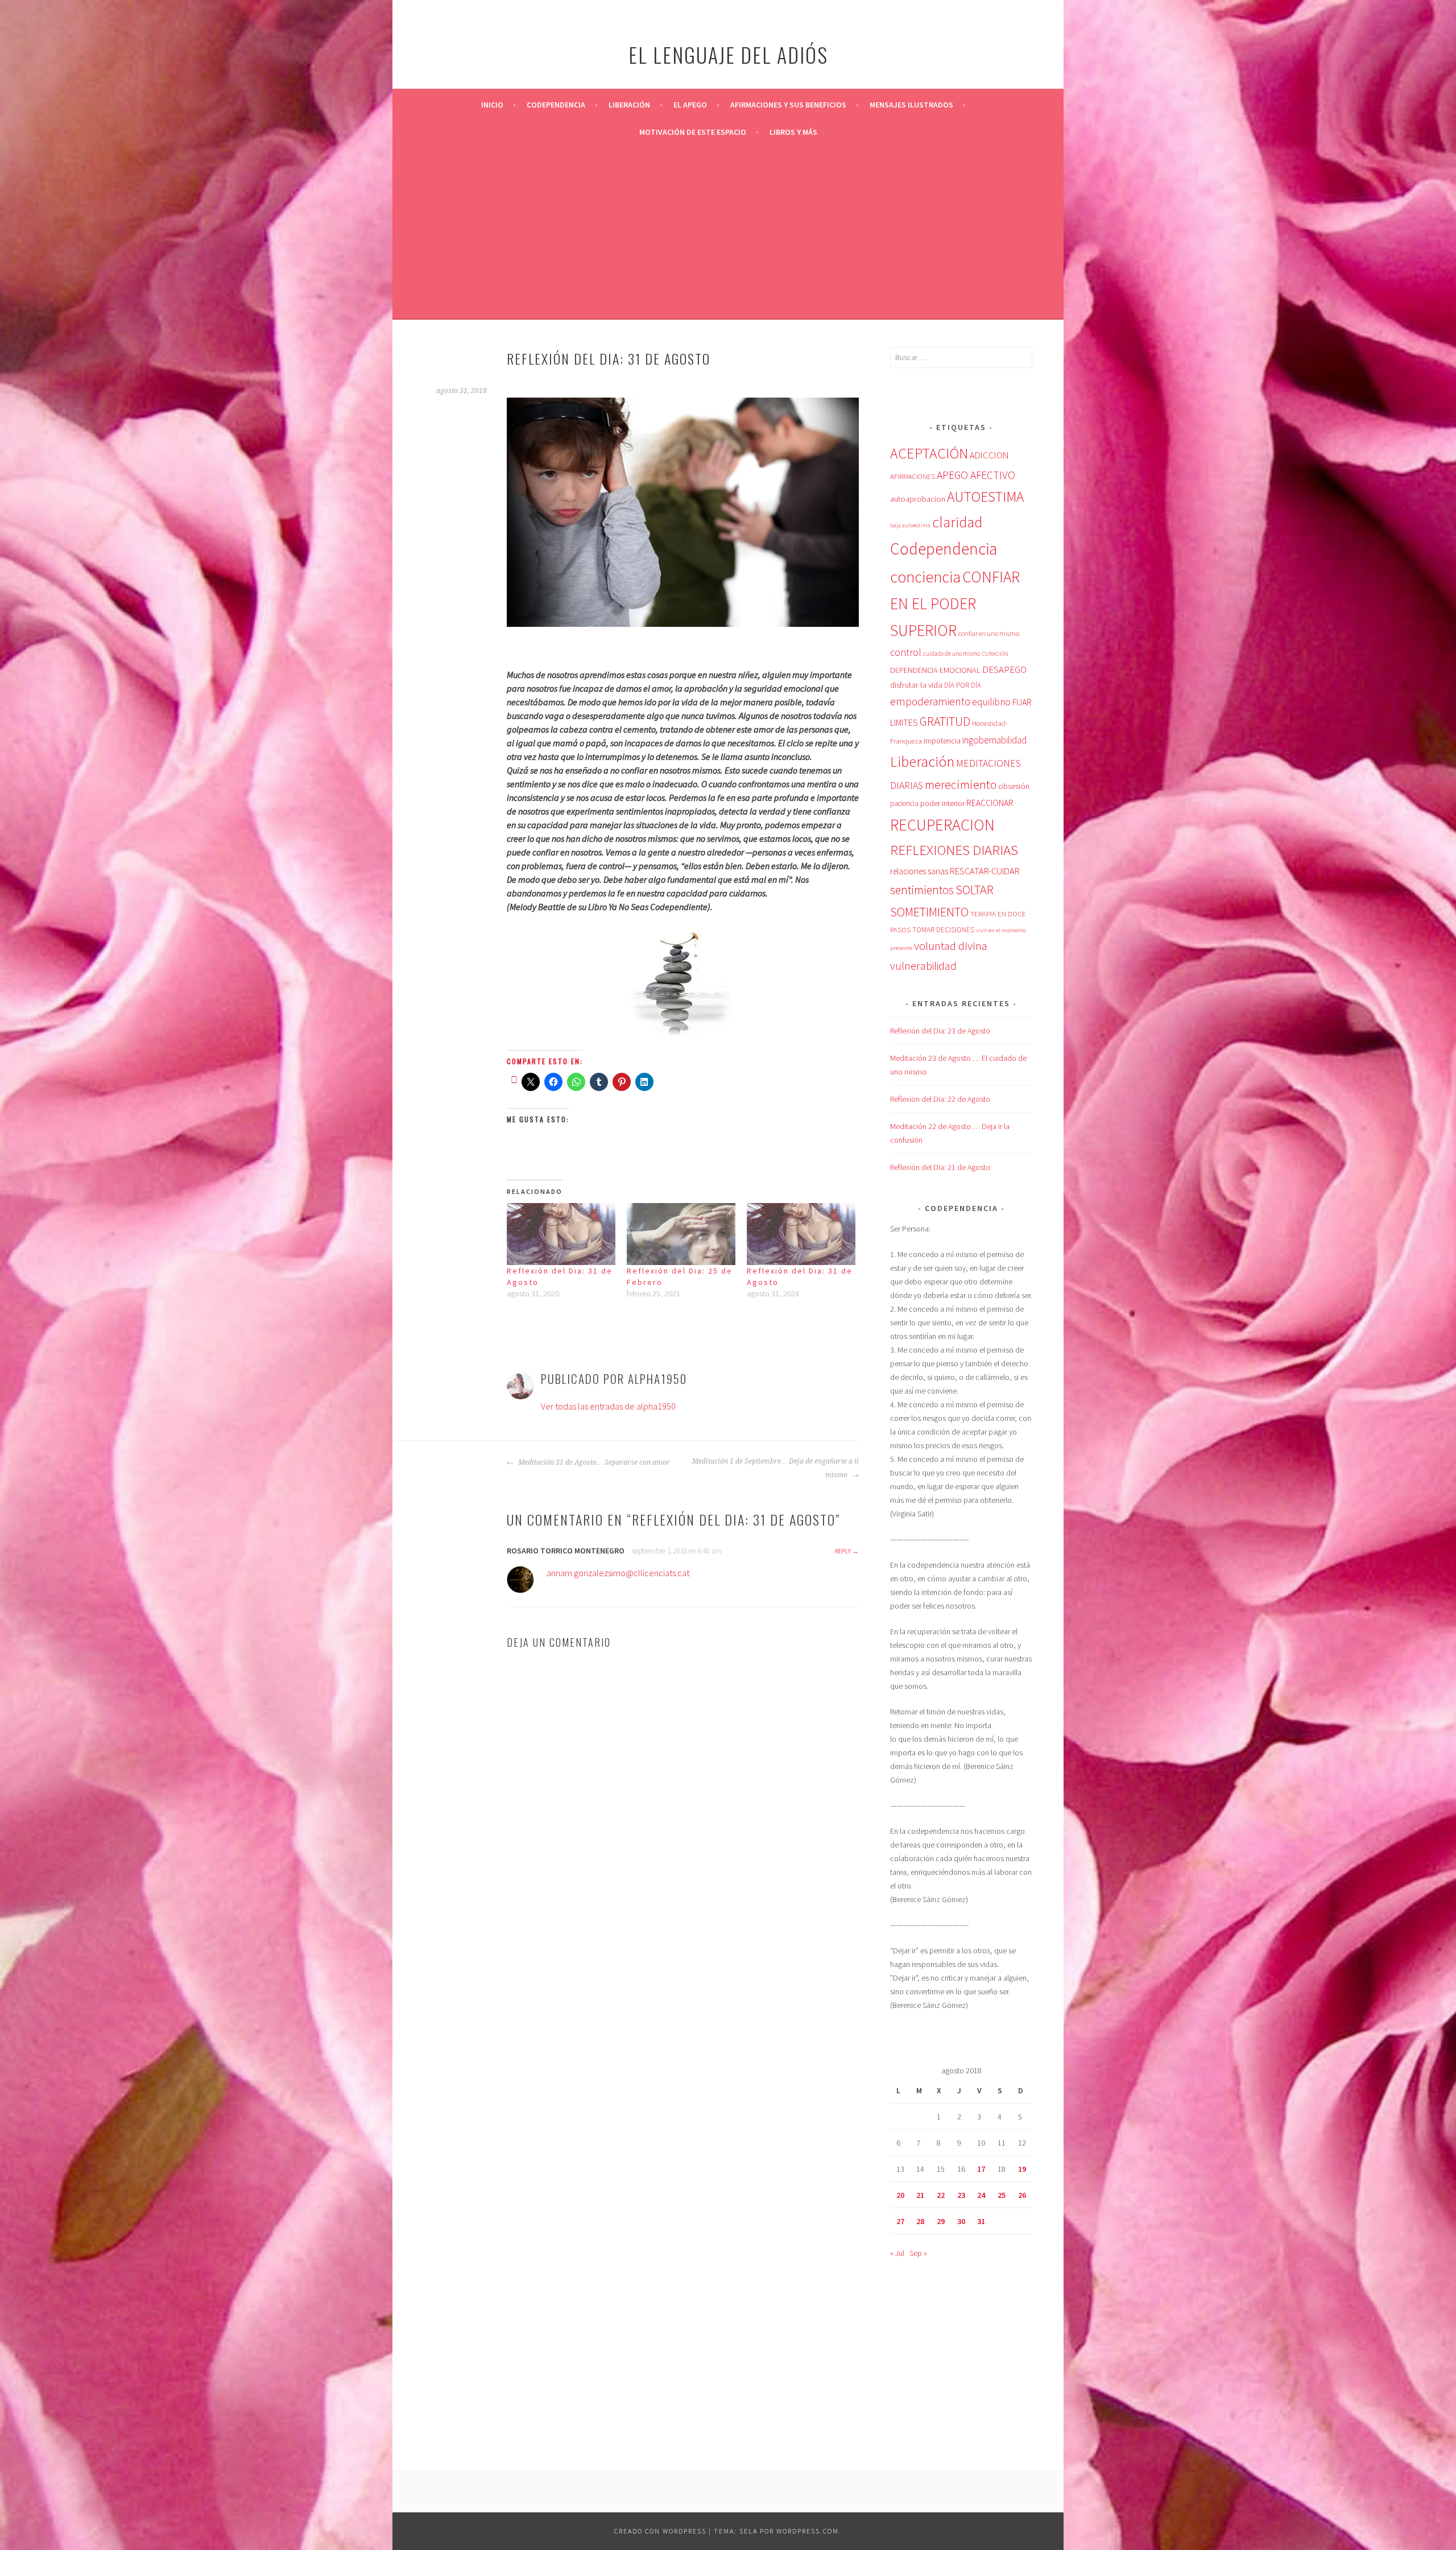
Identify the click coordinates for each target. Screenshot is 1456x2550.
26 (1022, 2195)
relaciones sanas (919, 871)
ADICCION (989, 455)
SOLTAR (975, 890)
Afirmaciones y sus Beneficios (788, 105)
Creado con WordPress (660, 2531)
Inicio (492, 105)
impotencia (942, 741)
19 (1022, 2169)
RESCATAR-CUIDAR (985, 871)
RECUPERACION (942, 825)
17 (981, 2169)
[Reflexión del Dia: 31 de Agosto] (561, 1234)
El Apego (690, 105)
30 (961, 2221)
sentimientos (922, 890)
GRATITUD (945, 722)
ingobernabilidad (994, 740)
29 (941, 2221)
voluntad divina (951, 946)
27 (900, 2221)
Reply (843, 1551)
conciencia (925, 577)
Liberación (629, 105)
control (906, 652)
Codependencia (556, 105)
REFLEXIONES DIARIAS (954, 850)
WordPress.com (808, 2531)
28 (920, 2221)
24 (981, 2195)
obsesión (1014, 786)
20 (900, 2195)
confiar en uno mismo (989, 633)
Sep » (918, 2253)
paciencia (904, 803)
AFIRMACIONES (913, 476)
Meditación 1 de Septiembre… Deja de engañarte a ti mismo (775, 1468)
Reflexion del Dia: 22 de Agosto (940, 1099)
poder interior (942, 803)
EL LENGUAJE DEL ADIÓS (728, 54)
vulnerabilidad (923, 966)
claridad (957, 522)
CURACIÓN (995, 654)
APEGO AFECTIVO (976, 475)
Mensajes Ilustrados (911, 105)
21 (920, 2195)
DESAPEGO (1004, 669)
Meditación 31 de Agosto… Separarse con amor (593, 1462)
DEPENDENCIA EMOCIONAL (935, 670)
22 (941, 2195)
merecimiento (961, 784)
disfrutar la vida (916, 685)
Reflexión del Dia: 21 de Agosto (940, 1167)
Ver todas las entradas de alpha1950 (608, 1406)
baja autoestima (910, 525)
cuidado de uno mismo (952, 654)
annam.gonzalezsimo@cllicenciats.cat (618, 1573)
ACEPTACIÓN (929, 453)
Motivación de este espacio (693, 132)
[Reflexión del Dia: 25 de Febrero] (681, 1234)
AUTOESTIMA (985, 497)
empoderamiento (930, 701)
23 (961, 2195)
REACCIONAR (990, 803)
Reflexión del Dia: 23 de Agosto (940, 1031)
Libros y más (793, 132)
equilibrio (991, 702)
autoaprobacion (918, 499)
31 (981, 2221)
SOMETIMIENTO (929, 912)
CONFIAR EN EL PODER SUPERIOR (955, 604)
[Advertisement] (728, 231)
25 (1002, 2195)
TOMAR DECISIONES (943, 930)
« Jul (897, 2253)
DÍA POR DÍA (963, 685)
